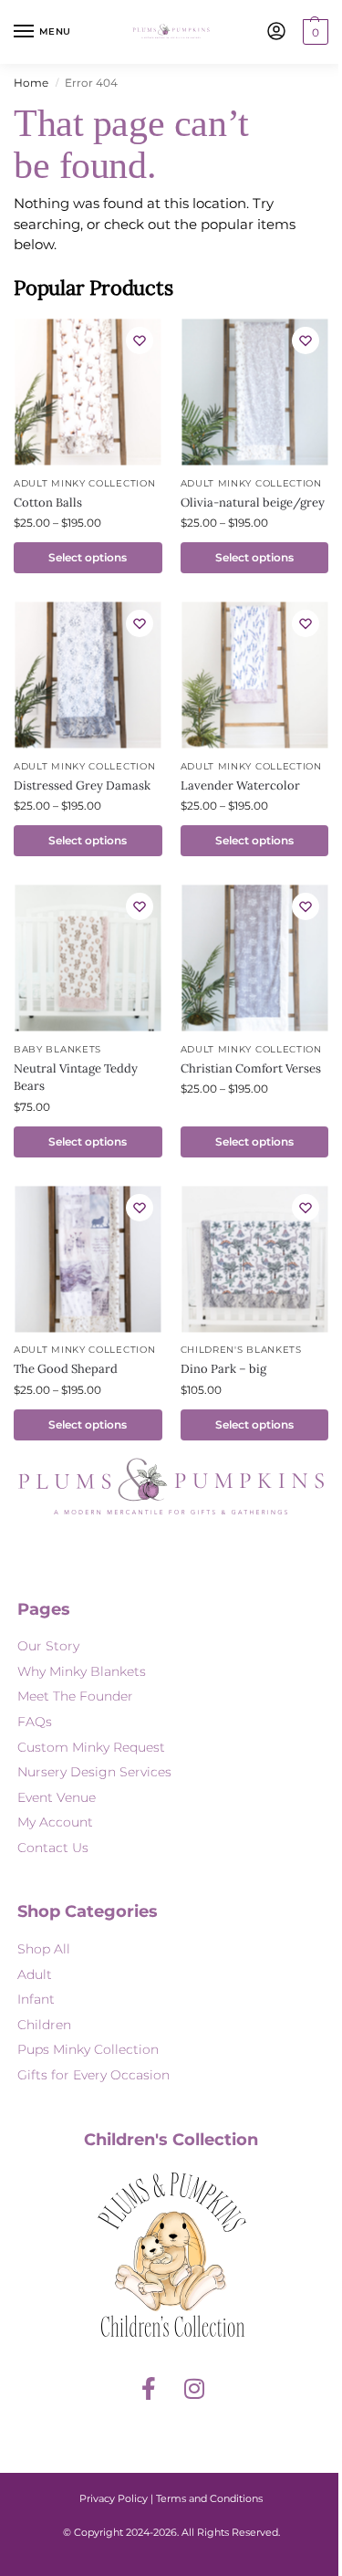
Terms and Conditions (209, 2498)
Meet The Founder (75, 1696)
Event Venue (57, 1797)
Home (31, 83)
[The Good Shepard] (88, 1259)
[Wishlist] (140, 340)
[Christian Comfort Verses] (254, 958)
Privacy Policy (114, 2498)
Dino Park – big (223, 1369)
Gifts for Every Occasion (93, 2075)
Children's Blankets (241, 1350)
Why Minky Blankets (82, 1671)
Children (44, 2025)
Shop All (44, 1949)
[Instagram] (194, 2389)
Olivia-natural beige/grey (253, 503)
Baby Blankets (57, 1049)
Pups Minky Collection (88, 2049)
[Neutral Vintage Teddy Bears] (88, 958)
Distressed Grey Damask (82, 785)
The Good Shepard (66, 1369)
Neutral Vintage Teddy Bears (76, 1078)
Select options (88, 557)
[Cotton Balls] (88, 393)
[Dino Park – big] (254, 1259)
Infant (36, 1999)
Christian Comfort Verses (251, 1068)
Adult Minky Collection (84, 483)
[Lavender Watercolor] (254, 675)
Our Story (48, 1646)
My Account (55, 1822)
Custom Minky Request (91, 1747)
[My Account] (276, 32)
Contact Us (53, 1848)
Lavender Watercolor (240, 785)
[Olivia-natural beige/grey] (254, 393)
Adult (35, 1974)
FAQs (35, 1722)
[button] (313, 32)
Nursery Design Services (94, 1772)
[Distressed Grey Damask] (88, 675)
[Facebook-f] (149, 2389)
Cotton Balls (48, 503)
